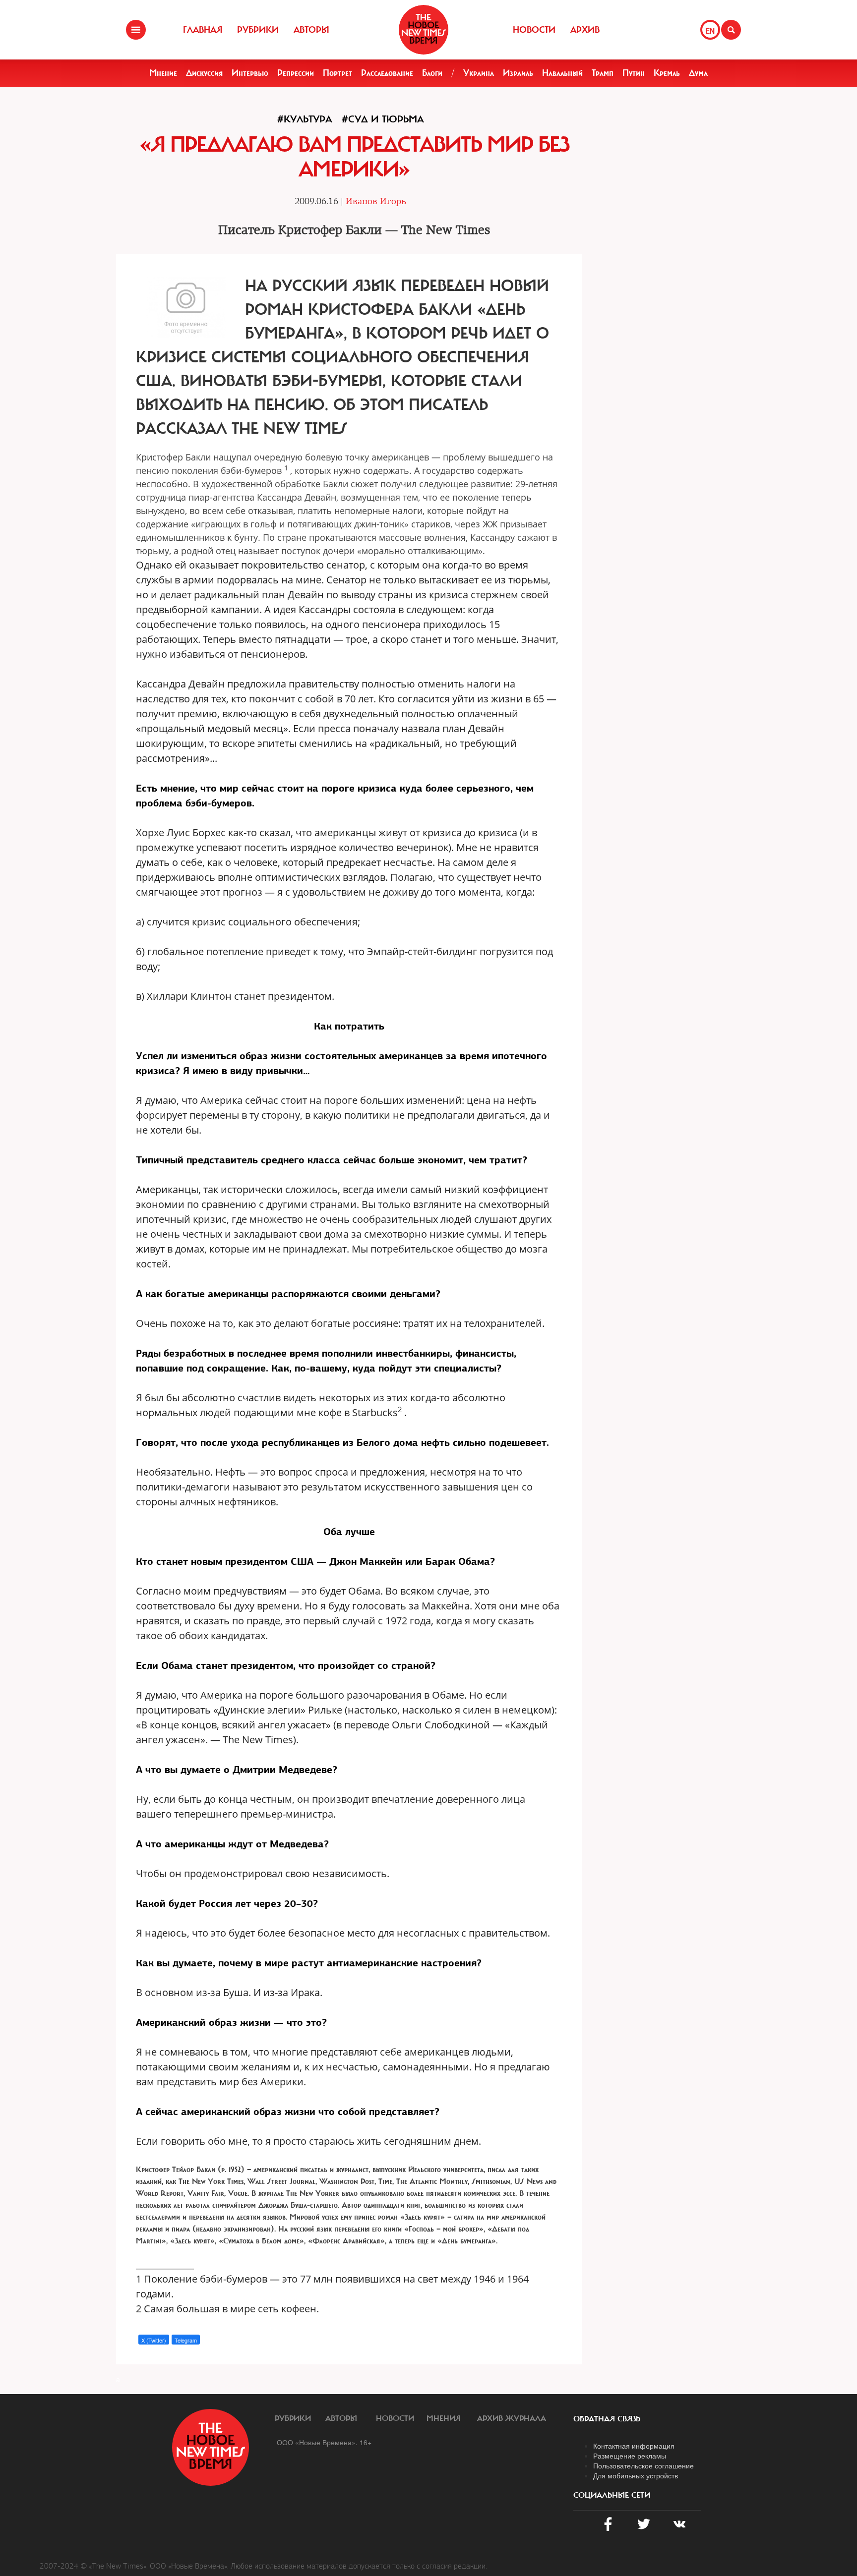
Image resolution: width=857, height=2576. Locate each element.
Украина (479, 73)
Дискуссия (204, 73)
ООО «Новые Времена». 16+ (324, 2442)
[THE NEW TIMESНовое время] (424, 30)
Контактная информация (634, 2446)
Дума (698, 73)
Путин (634, 73)
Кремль (667, 73)
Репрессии (296, 73)
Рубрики (258, 30)
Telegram (186, 2340)
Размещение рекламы (630, 2456)
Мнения (444, 2418)
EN (710, 31)
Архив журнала (512, 2418)
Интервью (250, 73)
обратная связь (607, 2419)
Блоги (432, 73)
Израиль (518, 73)
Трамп (603, 73)
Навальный (562, 73)
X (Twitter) (154, 2340)
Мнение (163, 73)
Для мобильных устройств (636, 2475)
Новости (534, 30)
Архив (585, 30)
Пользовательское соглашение (643, 2465)
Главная (203, 30)
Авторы (311, 30)
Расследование (387, 73)
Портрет (337, 73)
